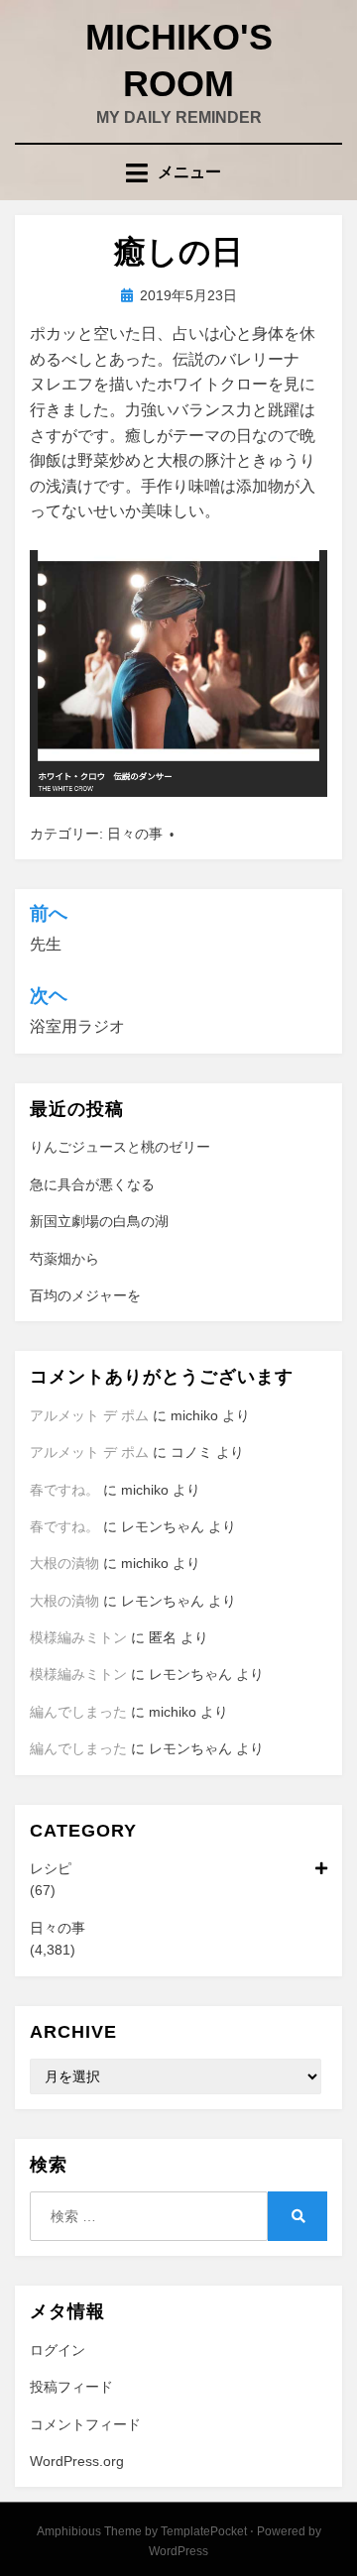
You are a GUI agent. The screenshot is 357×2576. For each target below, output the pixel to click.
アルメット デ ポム (89, 1415)
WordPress (178, 2551)
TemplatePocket (204, 2531)
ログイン (58, 2350)
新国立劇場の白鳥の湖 (99, 1221)
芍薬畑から (64, 1259)
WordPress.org (77, 2461)
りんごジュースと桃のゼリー (120, 1147)
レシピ (51, 1868)
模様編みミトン (78, 1637)
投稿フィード (71, 2387)
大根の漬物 (64, 1563)
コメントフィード (85, 2424)
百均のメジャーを (85, 1295)
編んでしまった (78, 1712)
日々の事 (135, 834)
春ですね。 (64, 1490)
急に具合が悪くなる (92, 1184)
